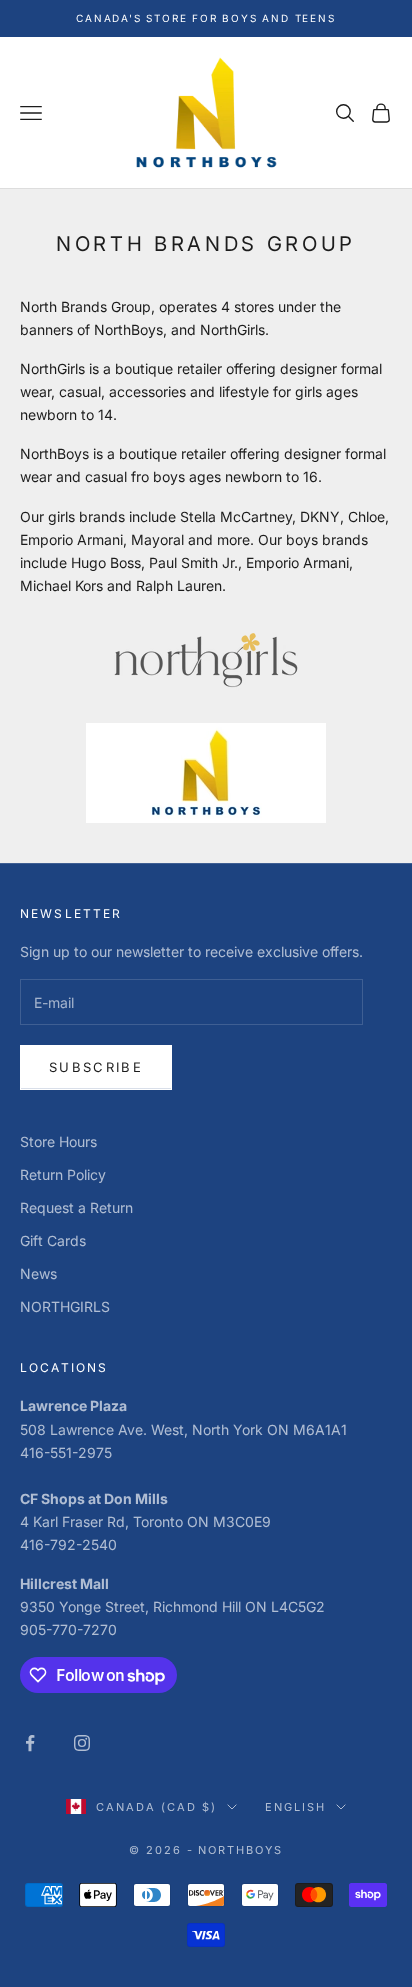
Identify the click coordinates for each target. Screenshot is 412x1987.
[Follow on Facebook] (30, 1743)
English (295, 1807)
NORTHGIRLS (65, 1306)
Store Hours (58, 1141)
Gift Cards (53, 1240)
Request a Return (76, 1207)
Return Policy (63, 1174)
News (38, 1273)
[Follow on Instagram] (82, 1743)
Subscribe (96, 1067)
